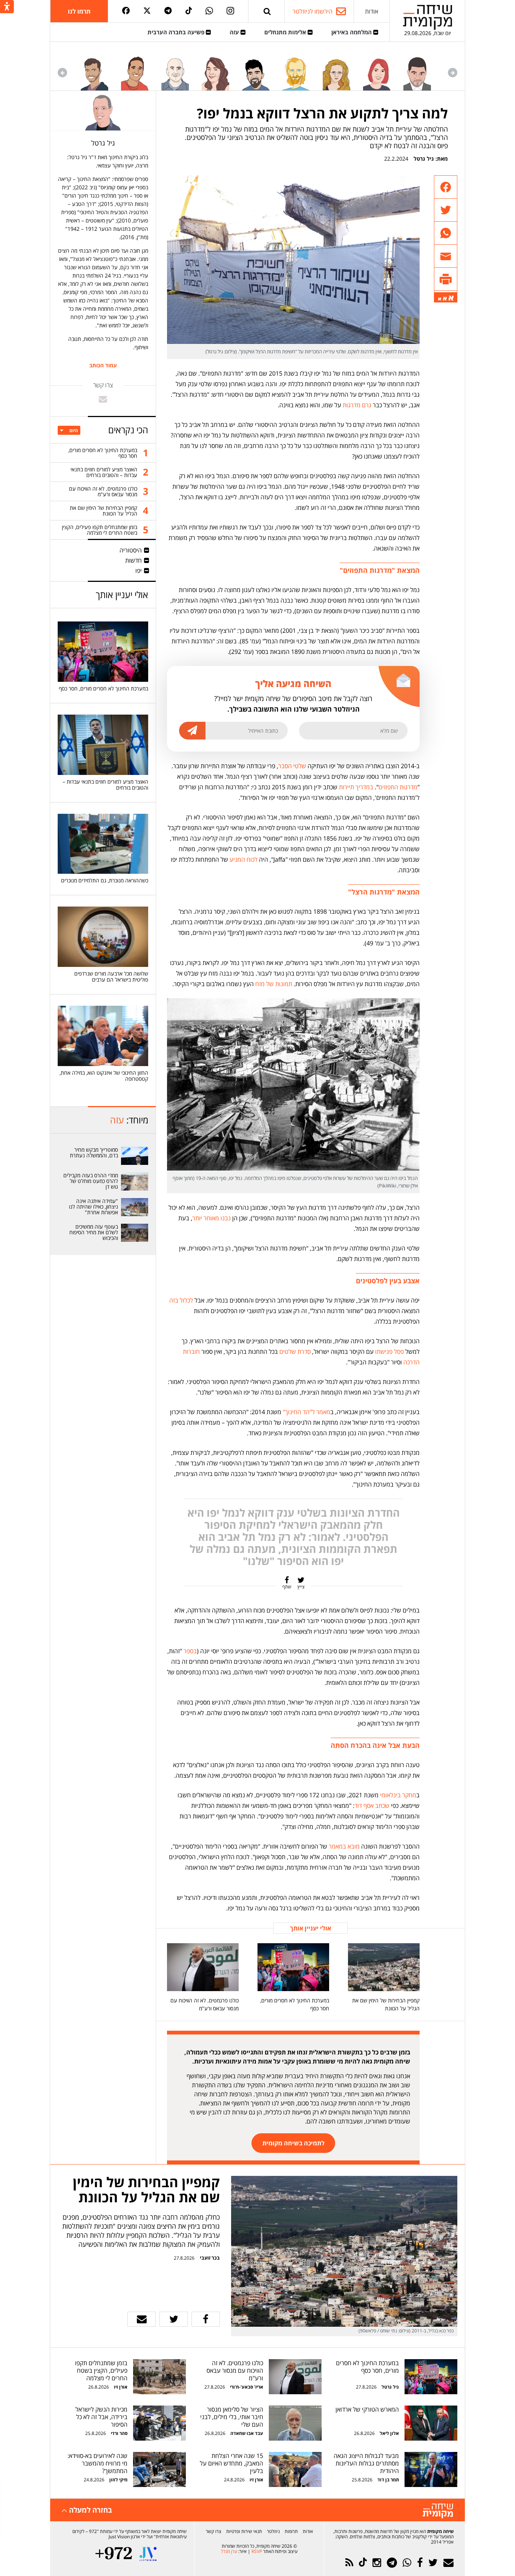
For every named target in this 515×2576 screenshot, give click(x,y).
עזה (235, 32)
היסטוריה (131, 550)
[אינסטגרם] (230, 11)
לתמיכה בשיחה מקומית (294, 2143)
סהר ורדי (119, 2433)
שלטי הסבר (292, 766)
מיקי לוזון (118, 2480)
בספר (190, 1651)
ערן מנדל (229, 2551)
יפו (139, 571)
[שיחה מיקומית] (438, 2511)
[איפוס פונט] (445, 299)
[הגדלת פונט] (451, 298)
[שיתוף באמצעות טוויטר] (446, 210)
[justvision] (148, 2554)
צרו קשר (214, 2531)
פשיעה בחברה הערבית (177, 32)
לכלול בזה (181, 1300)
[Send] (267, 11)
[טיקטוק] (189, 11)
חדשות (133, 560)
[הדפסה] (446, 279)
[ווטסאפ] (209, 11)
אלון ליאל (389, 2433)
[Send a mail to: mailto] (103, 399)
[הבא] (62, 73)
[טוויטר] (147, 11)
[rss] (349, 2563)
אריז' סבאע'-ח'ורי (247, 2387)
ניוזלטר (273, 2531)
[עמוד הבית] (428, 17)
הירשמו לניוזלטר (313, 11)
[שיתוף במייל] (142, 2319)
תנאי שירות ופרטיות (244, 2531)
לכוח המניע (244, 859)
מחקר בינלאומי (398, 1795)
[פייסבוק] (126, 11)
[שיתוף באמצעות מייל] (446, 256)
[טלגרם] (168, 11)
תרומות (291, 2531)
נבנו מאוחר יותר (212, 1218)
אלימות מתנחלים (286, 32)
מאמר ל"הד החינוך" (307, 1412)
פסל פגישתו (389, 1352)
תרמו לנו (79, 11)
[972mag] (114, 2554)
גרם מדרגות (357, 405)
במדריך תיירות (356, 787)
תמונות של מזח (274, 984)
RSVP (257, 2551)
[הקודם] (453, 73)
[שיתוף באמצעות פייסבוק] (446, 187)
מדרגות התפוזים (398, 787)
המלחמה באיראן (352, 32)
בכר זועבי (210, 2258)
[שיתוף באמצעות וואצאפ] (446, 233)
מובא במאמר (344, 1846)
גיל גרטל (424, 159)
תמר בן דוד (388, 2480)
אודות (372, 11)
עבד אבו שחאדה (247, 2433)
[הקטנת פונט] (440, 299)
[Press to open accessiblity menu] (7, 7)
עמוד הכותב (103, 365)
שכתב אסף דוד (372, 1806)
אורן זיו (121, 2387)
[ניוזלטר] (448, 2563)
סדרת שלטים (295, 1352)
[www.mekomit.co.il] (135, 1156)
